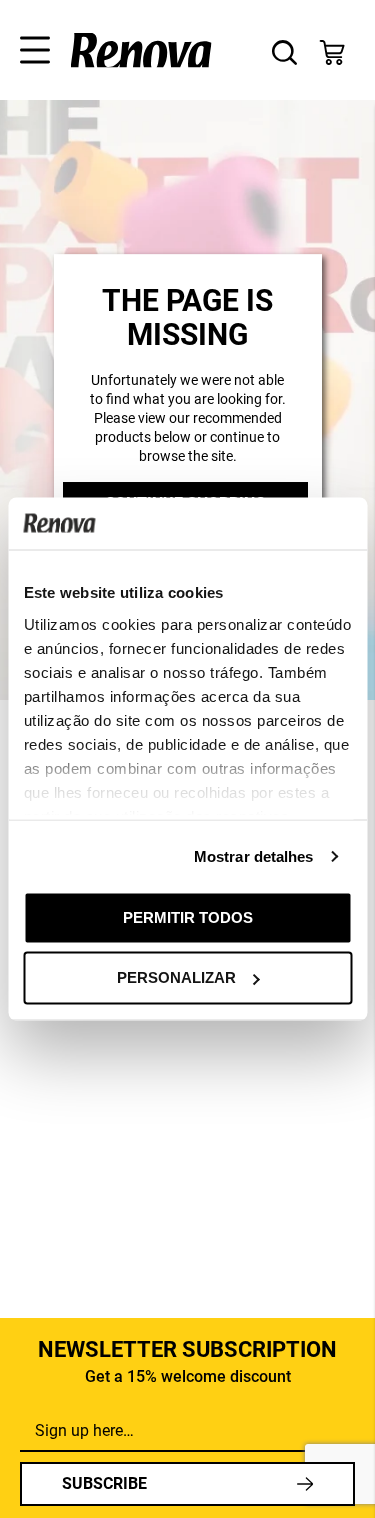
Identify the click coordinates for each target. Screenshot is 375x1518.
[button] (27, 45)
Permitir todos (188, 916)
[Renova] (141, 50)
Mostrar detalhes (254, 855)
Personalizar (176, 977)
